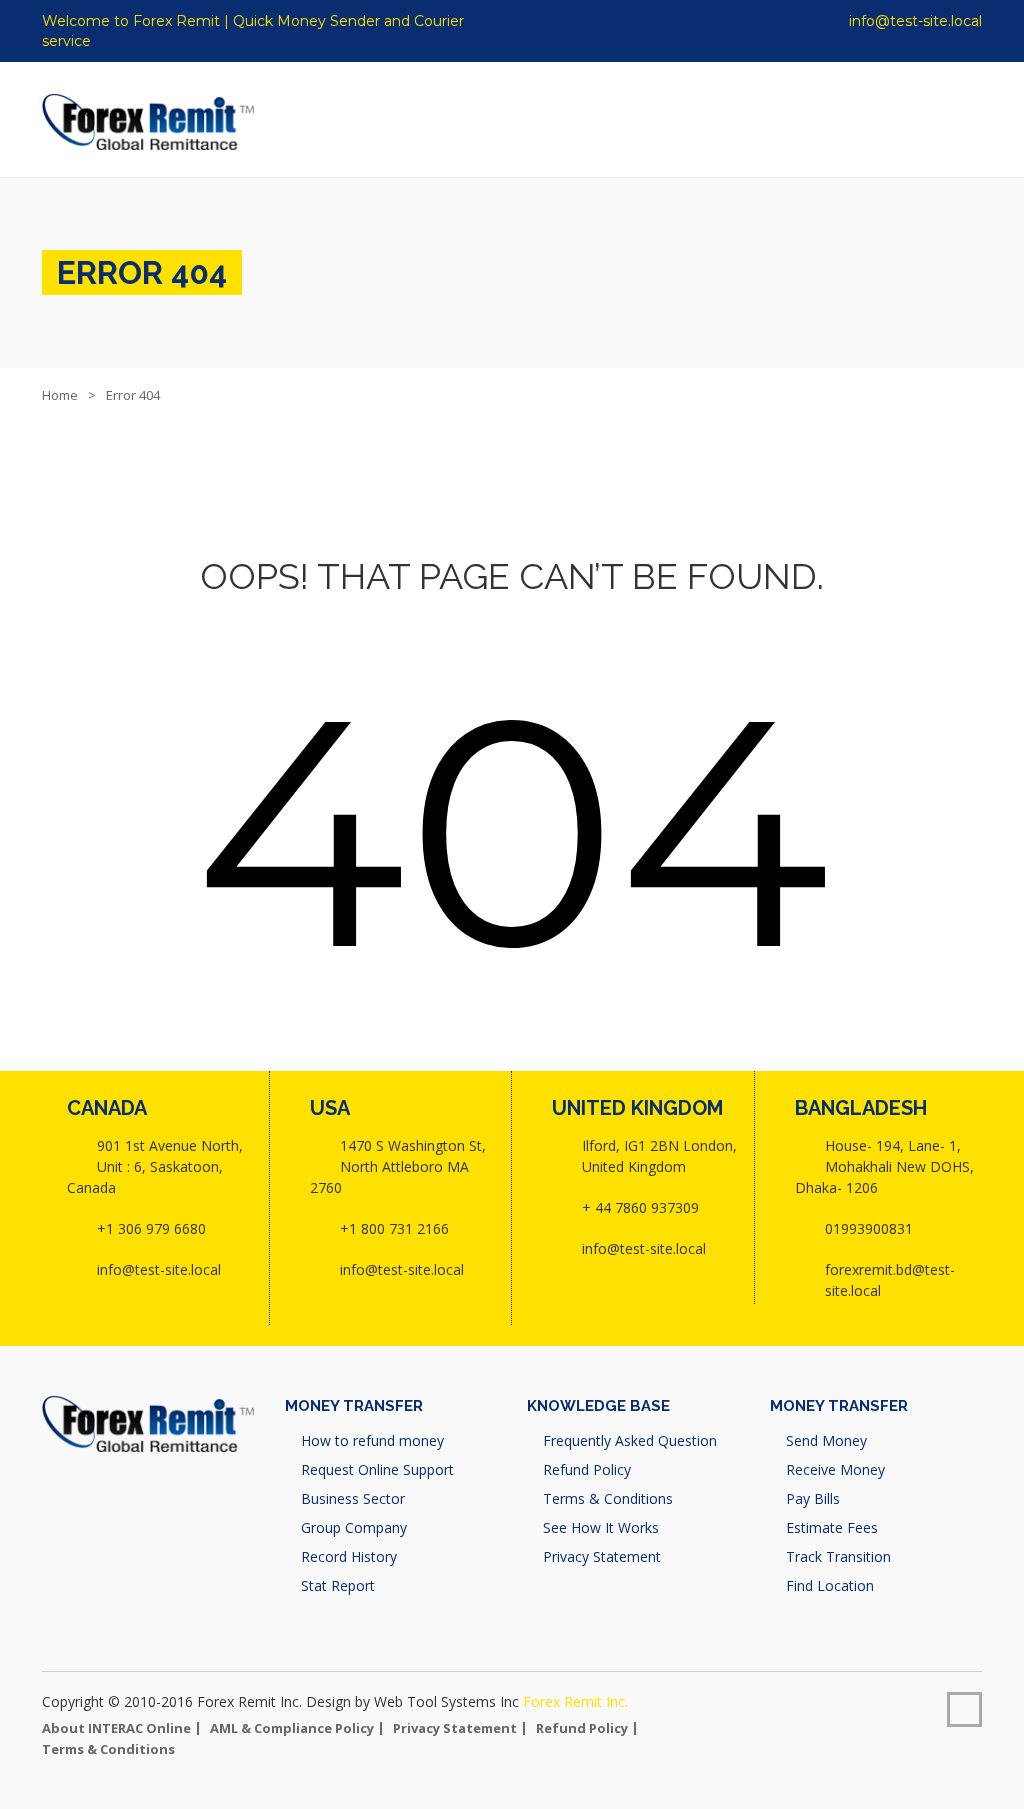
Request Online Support (377, 1469)
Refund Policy (587, 1469)
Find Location (830, 1585)
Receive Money (835, 1469)
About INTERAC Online (116, 1728)
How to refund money (372, 1440)
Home (60, 395)
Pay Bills (813, 1498)
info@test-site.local (913, 21)
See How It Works (601, 1527)
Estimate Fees (832, 1527)
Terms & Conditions (608, 1498)
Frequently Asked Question (630, 1440)
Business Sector (353, 1498)
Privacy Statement (602, 1556)
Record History (349, 1556)
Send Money (826, 1440)
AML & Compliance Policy (292, 1728)
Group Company (354, 1527)
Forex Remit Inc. (575, 1701)
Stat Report (338, 1585)
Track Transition (838, 1556)
